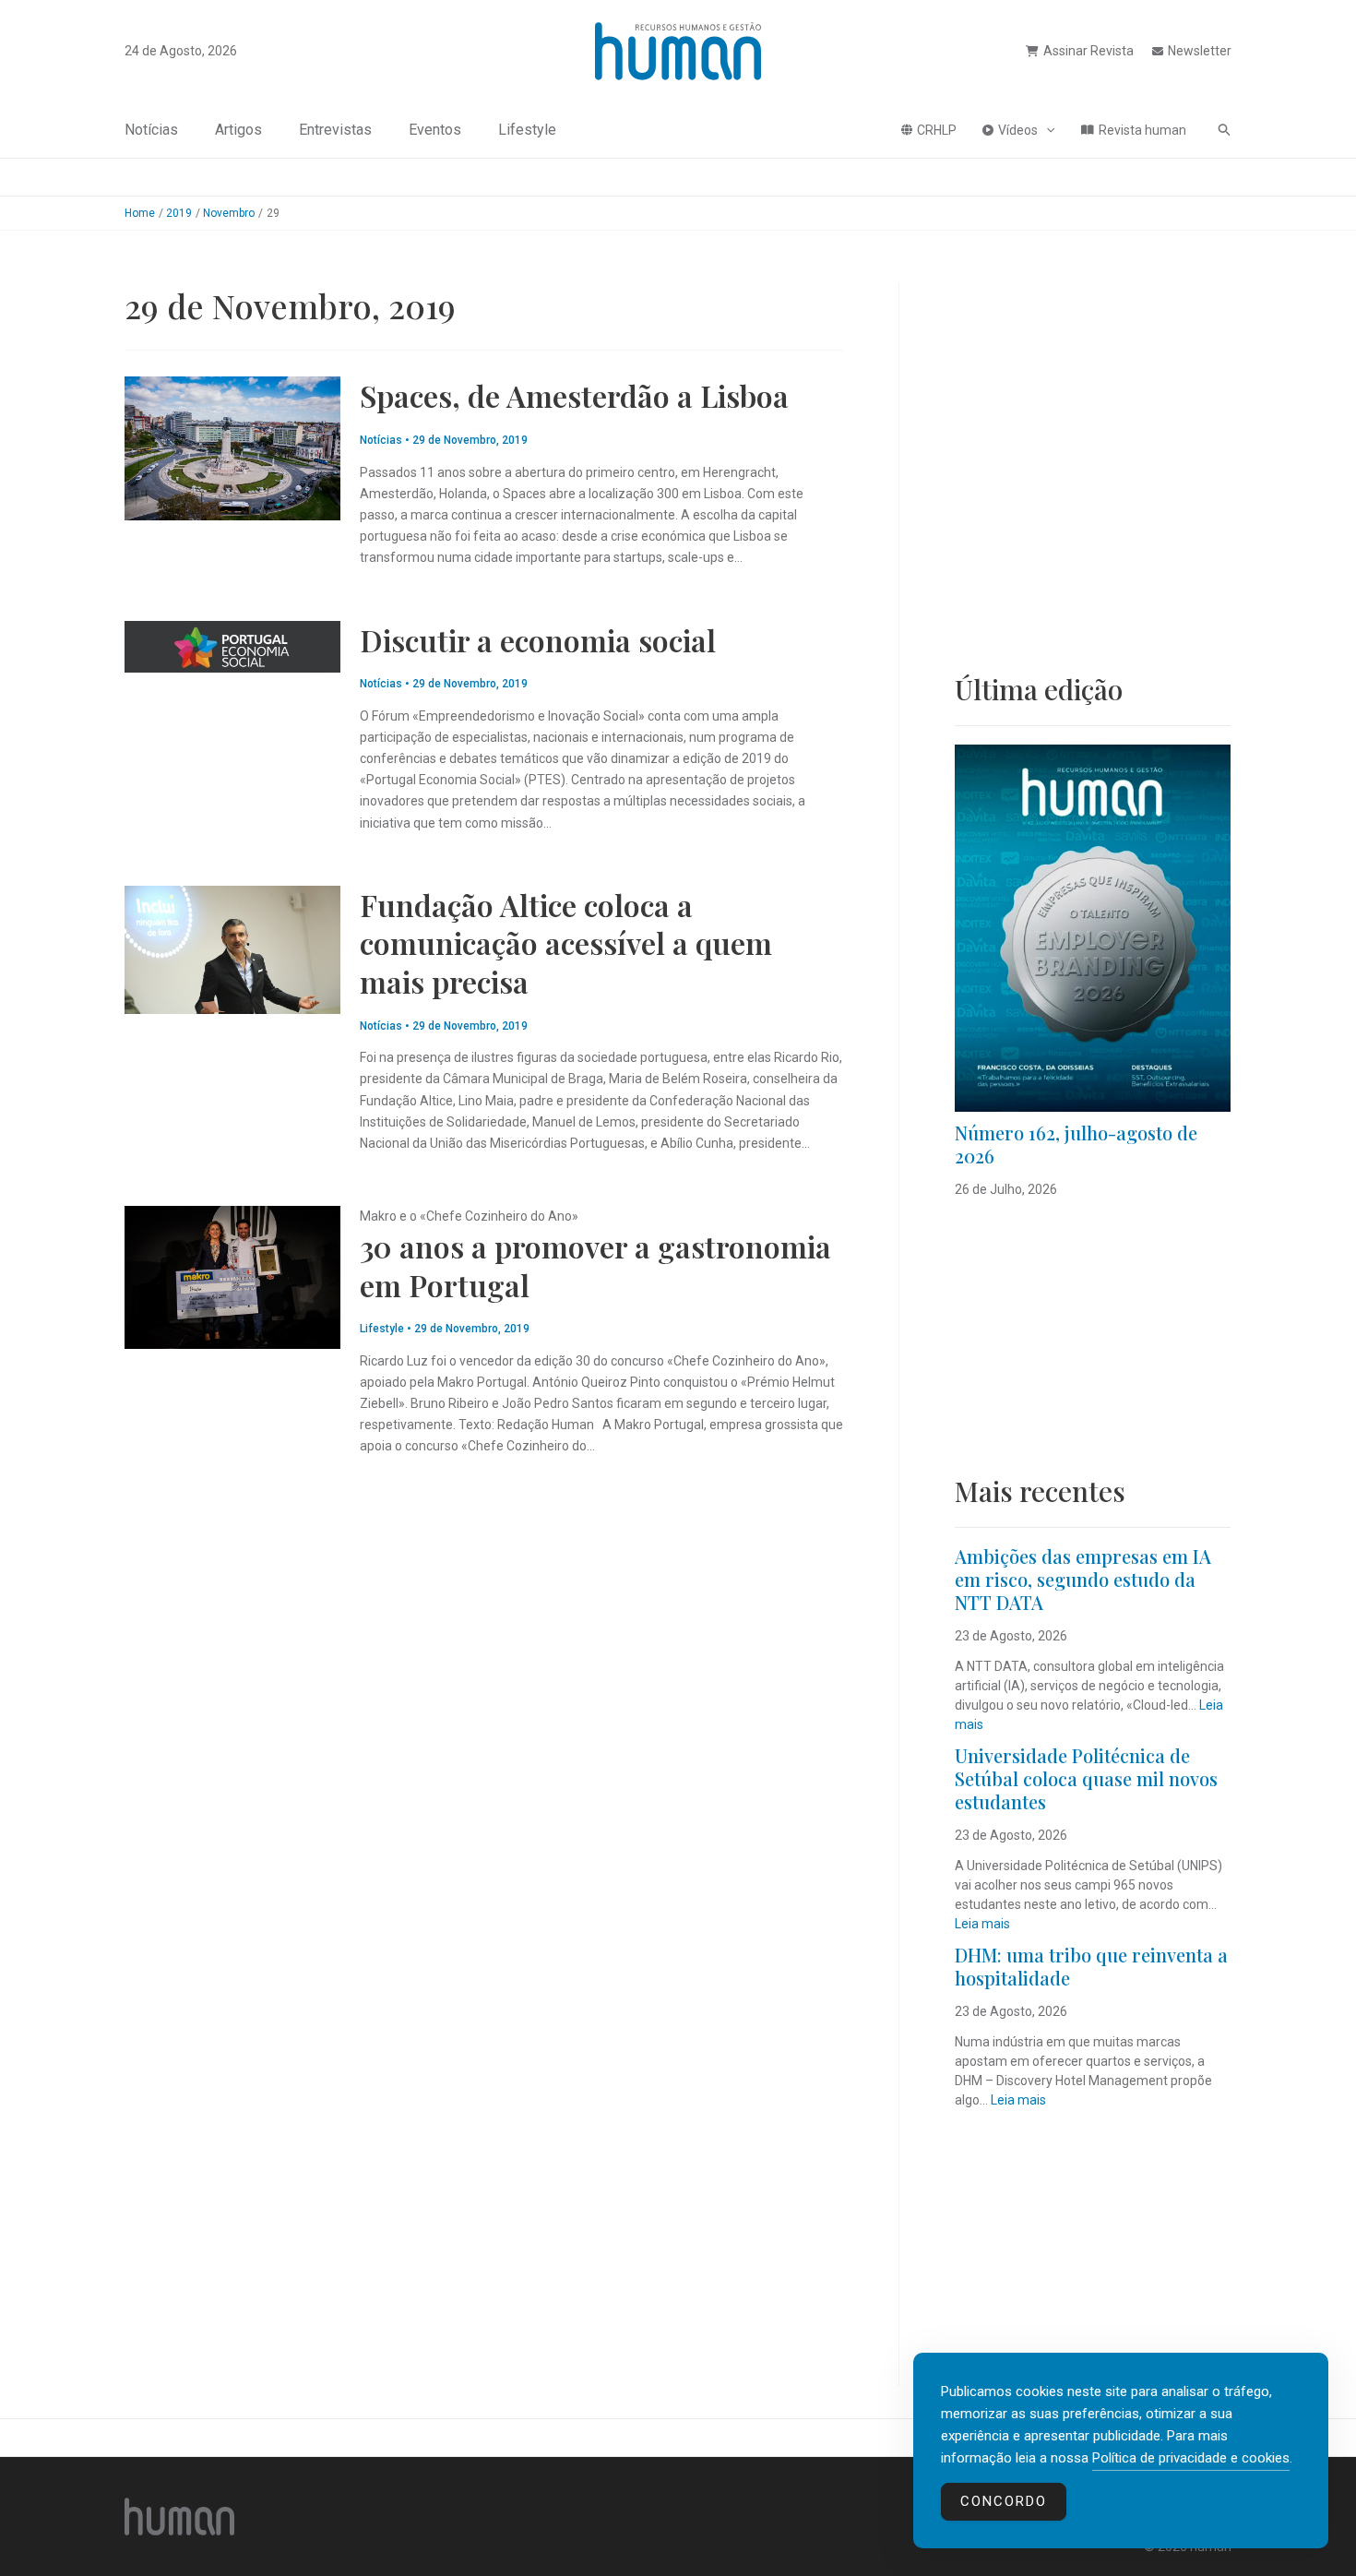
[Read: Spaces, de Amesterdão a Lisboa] (232, 447)
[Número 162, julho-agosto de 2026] (1093, 928)
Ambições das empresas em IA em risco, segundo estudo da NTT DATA (1083, 1579)
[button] (1046, 130)
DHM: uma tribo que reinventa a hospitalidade (1091, 1966)
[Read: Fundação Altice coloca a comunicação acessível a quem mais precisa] (232, 948)
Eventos (435, 130)
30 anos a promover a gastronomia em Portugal (595, 1265)
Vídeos (1018, 130)
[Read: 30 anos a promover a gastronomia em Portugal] (232, 1276)
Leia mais (982, 1924)
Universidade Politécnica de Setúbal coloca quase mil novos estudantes (1086, 1778)
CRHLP (937, 130)
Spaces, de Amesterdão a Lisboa (574, 395)
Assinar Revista (1088, 51)
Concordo (1004, 2501)
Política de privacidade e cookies (1191, 2458)
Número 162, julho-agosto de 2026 (1076, 1144)
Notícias (151, 130)
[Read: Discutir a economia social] (232, 645)
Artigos (238, 130)
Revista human (1142, 130)
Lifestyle (527, 130)
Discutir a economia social (538, 640)
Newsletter (1200, 51)
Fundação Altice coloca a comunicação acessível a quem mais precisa (566, 943)
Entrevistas (335, 130)
